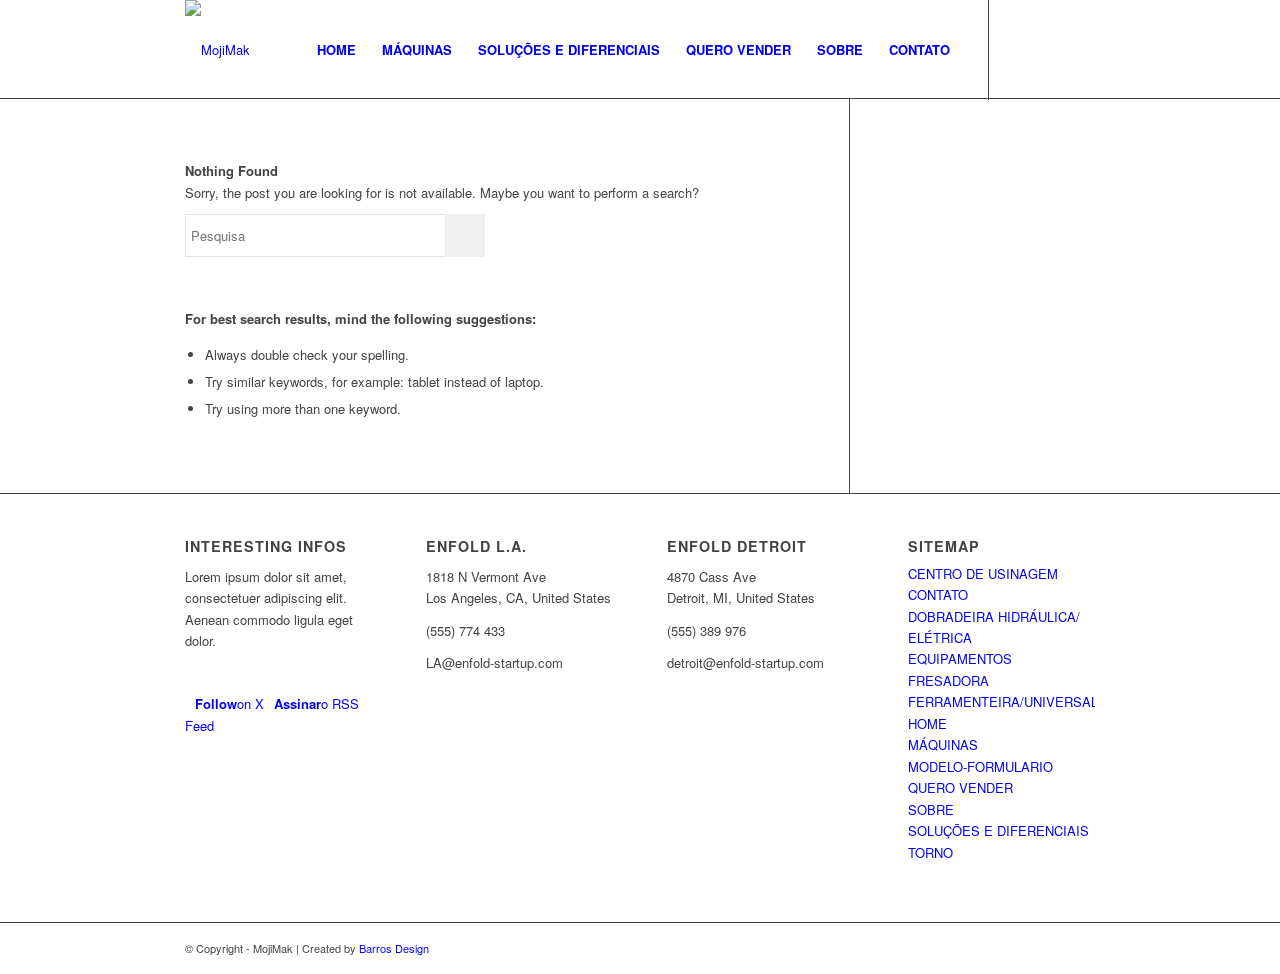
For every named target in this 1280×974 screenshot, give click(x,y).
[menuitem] (336, 50)
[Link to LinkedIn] (1080, 49)
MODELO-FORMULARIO (980, 766)
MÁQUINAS (943, 744)
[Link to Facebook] (1020, 49)
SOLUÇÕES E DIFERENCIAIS (998, 830)
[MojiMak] (217, 50)
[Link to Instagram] (1050, 49)
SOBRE (931, 809)
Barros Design (394, 948)
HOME (927, 723)
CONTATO (938, 594)
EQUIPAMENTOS (960, 658)
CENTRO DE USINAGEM (983, 573)
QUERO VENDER (960, 787)
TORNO (930, 852)
